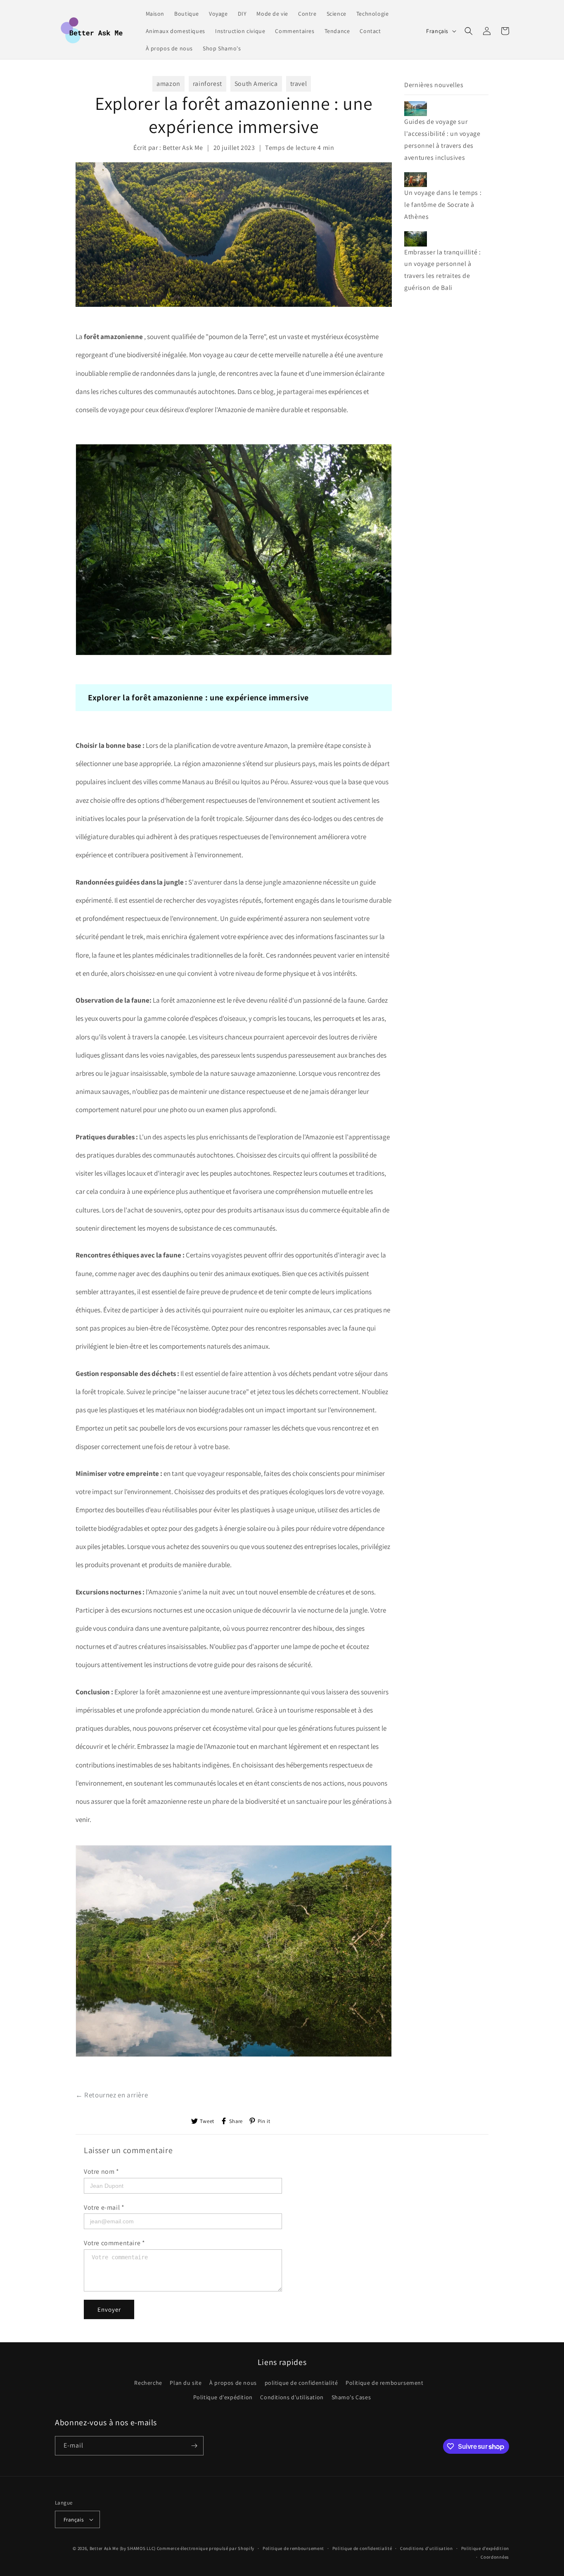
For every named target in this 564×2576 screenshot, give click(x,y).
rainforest (207, 84)
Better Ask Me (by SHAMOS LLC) (123, 2548)
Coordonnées (495, 2557)
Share (236, 2121)
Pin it (264, 2121)
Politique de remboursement (385, 2383)
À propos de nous (233, 2383)
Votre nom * (102, 2172)
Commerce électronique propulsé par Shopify (206, 2548)
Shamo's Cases (351, 2398)
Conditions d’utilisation (427, 2548)
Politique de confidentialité (362, 2548)
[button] (469, 31)
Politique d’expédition (485, 2548)
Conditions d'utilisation (292, 2398)
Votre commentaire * (114, 2243)
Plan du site (186, 2383)
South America (256, 84)
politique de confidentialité (301, 2383)
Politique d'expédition (223, 2398)
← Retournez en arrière (112, 2095)
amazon (168, 84)
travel (299, 84)
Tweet (207, 2121)
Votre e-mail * (104, 2207)
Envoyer (109, 2309)
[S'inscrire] (194, 2446)
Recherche (148, 2383)
